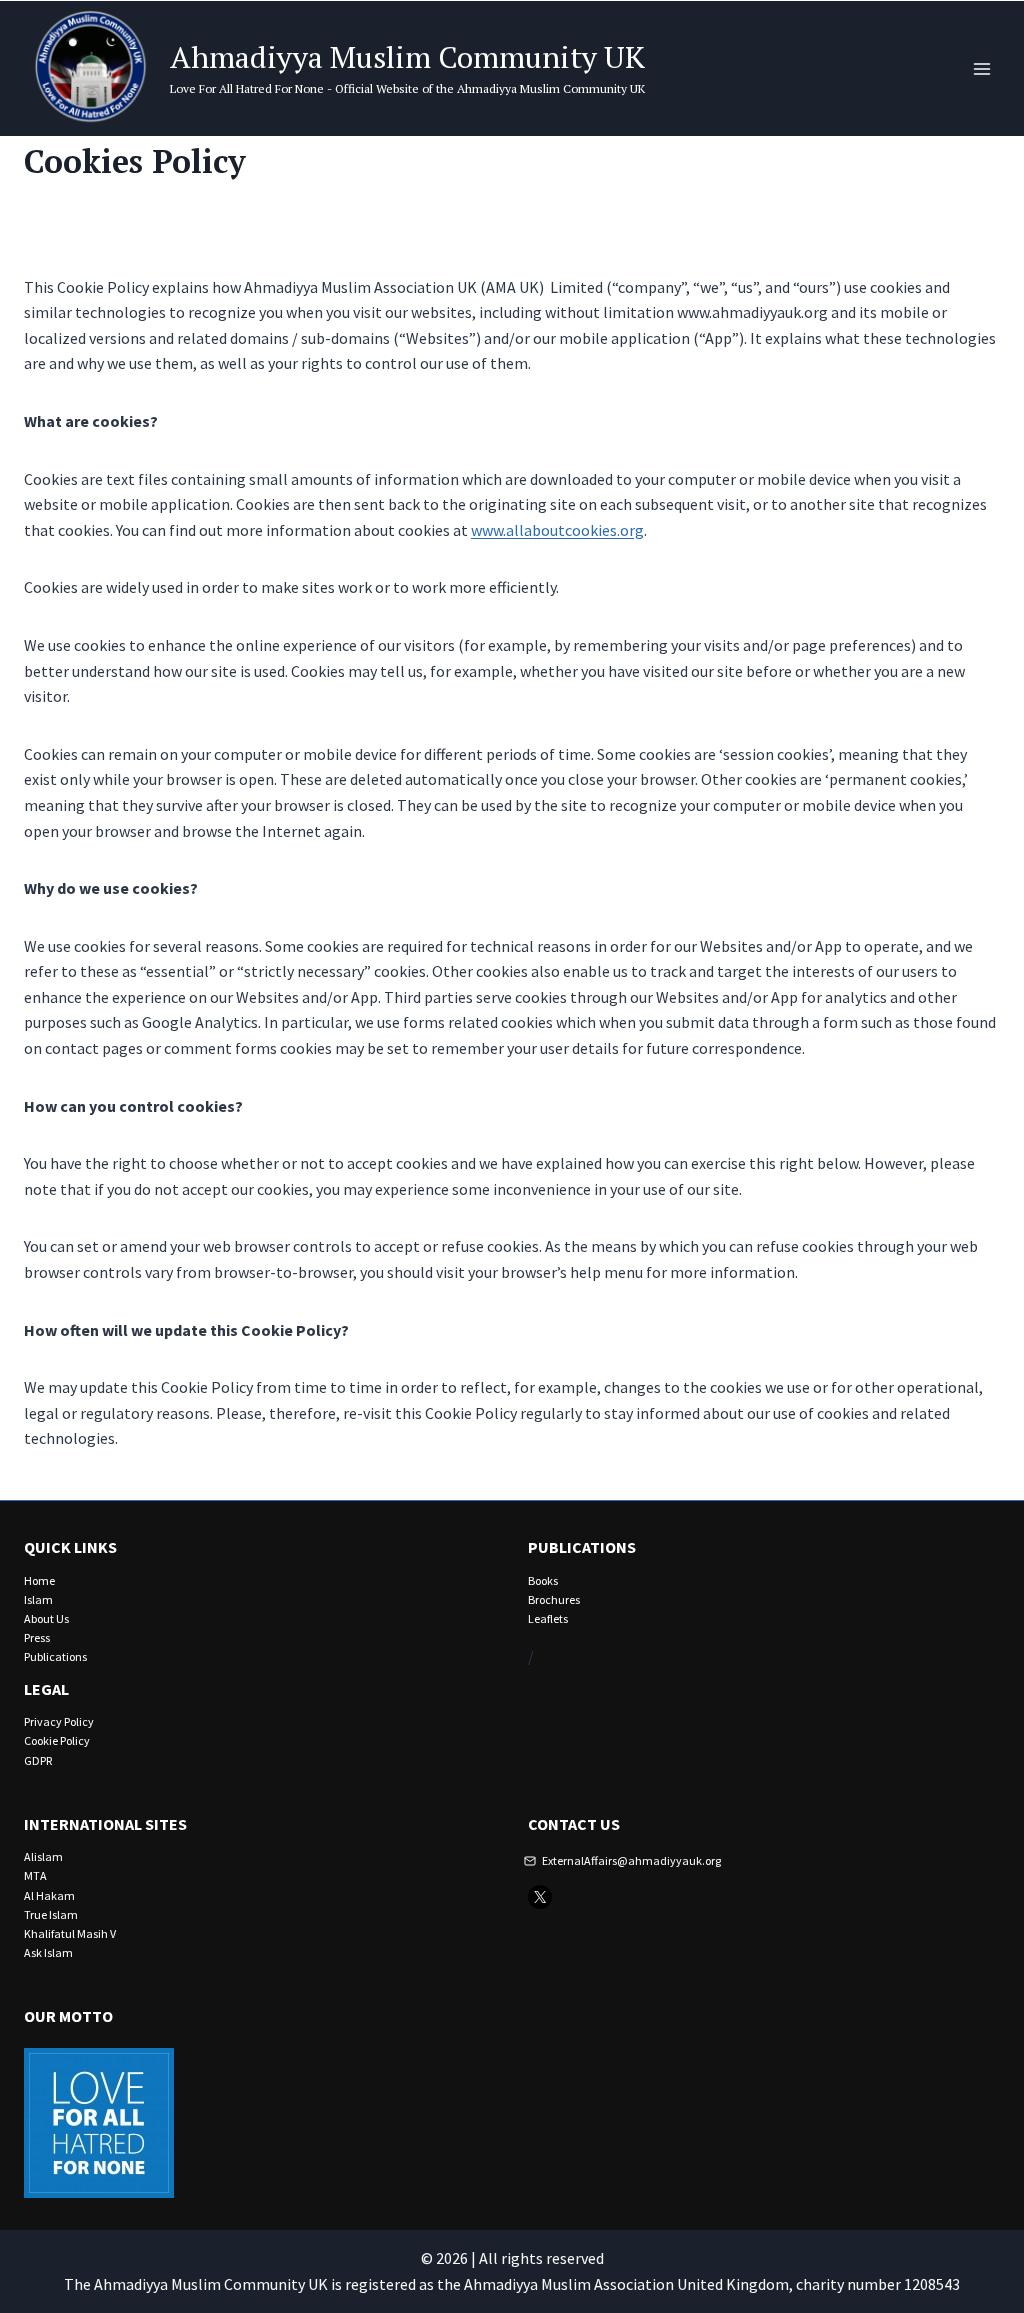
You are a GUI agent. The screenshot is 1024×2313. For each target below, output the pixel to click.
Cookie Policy (57, 1740)
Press (37, 1637)
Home (39, 1580)
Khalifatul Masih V (70, 1933)
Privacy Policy (59, 1721)
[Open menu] (981, 68)
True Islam (51, 1914)
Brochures (554, 1599)
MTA (35, 1875)
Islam (38, 1599)
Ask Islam (48, 1952)
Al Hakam (49, 1895)
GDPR (38, 1760)
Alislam (43, 1856)
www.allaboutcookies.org (557, 530)
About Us (46, 1618)
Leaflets (548, 1618)
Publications (55, 1656)
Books (543, 1580)
